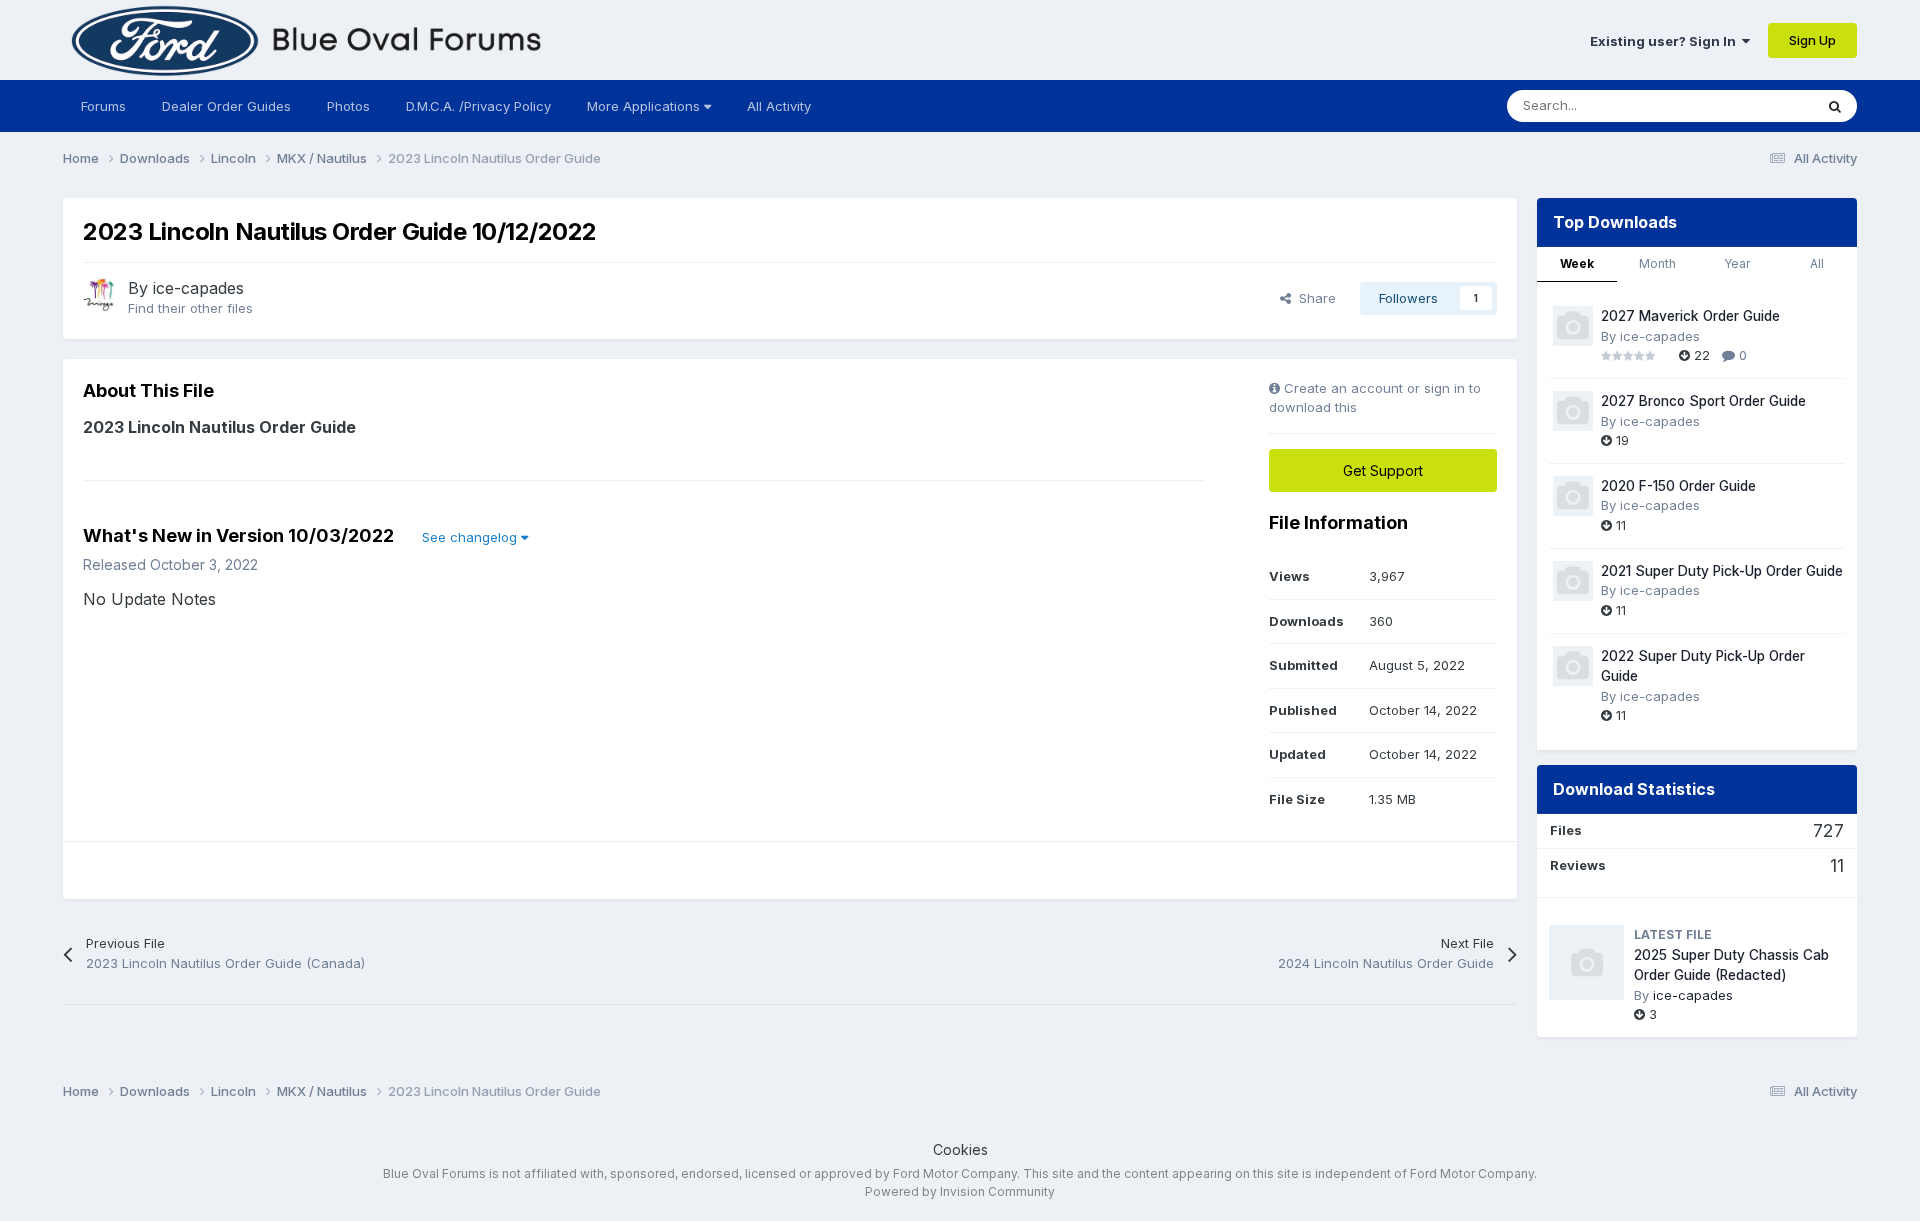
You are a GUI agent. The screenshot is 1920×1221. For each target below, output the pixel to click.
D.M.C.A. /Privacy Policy (478, 106)
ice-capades (198, 288)
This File (1761, 105)
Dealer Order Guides (226, 106)
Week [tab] (1577, 263)
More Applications (645, 106)
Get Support (1383, 470)
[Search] (1835, 106)
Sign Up (1812, 40)
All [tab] (1817, 263)
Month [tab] (1657, 263)
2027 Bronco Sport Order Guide (1703, 401)
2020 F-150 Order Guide (1678, 486)
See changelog (471, 537)
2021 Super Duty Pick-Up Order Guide (1722, 571)
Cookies (960, 1149)
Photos (348, 106)
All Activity (779, 106)
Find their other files (190, 308)
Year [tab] (1737, 263)
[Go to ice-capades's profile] (100, 295)
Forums (103, 106)
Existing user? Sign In (1666, 41)
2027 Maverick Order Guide (1690, 316)
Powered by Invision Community (960, 1191)
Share (1313, 298)
